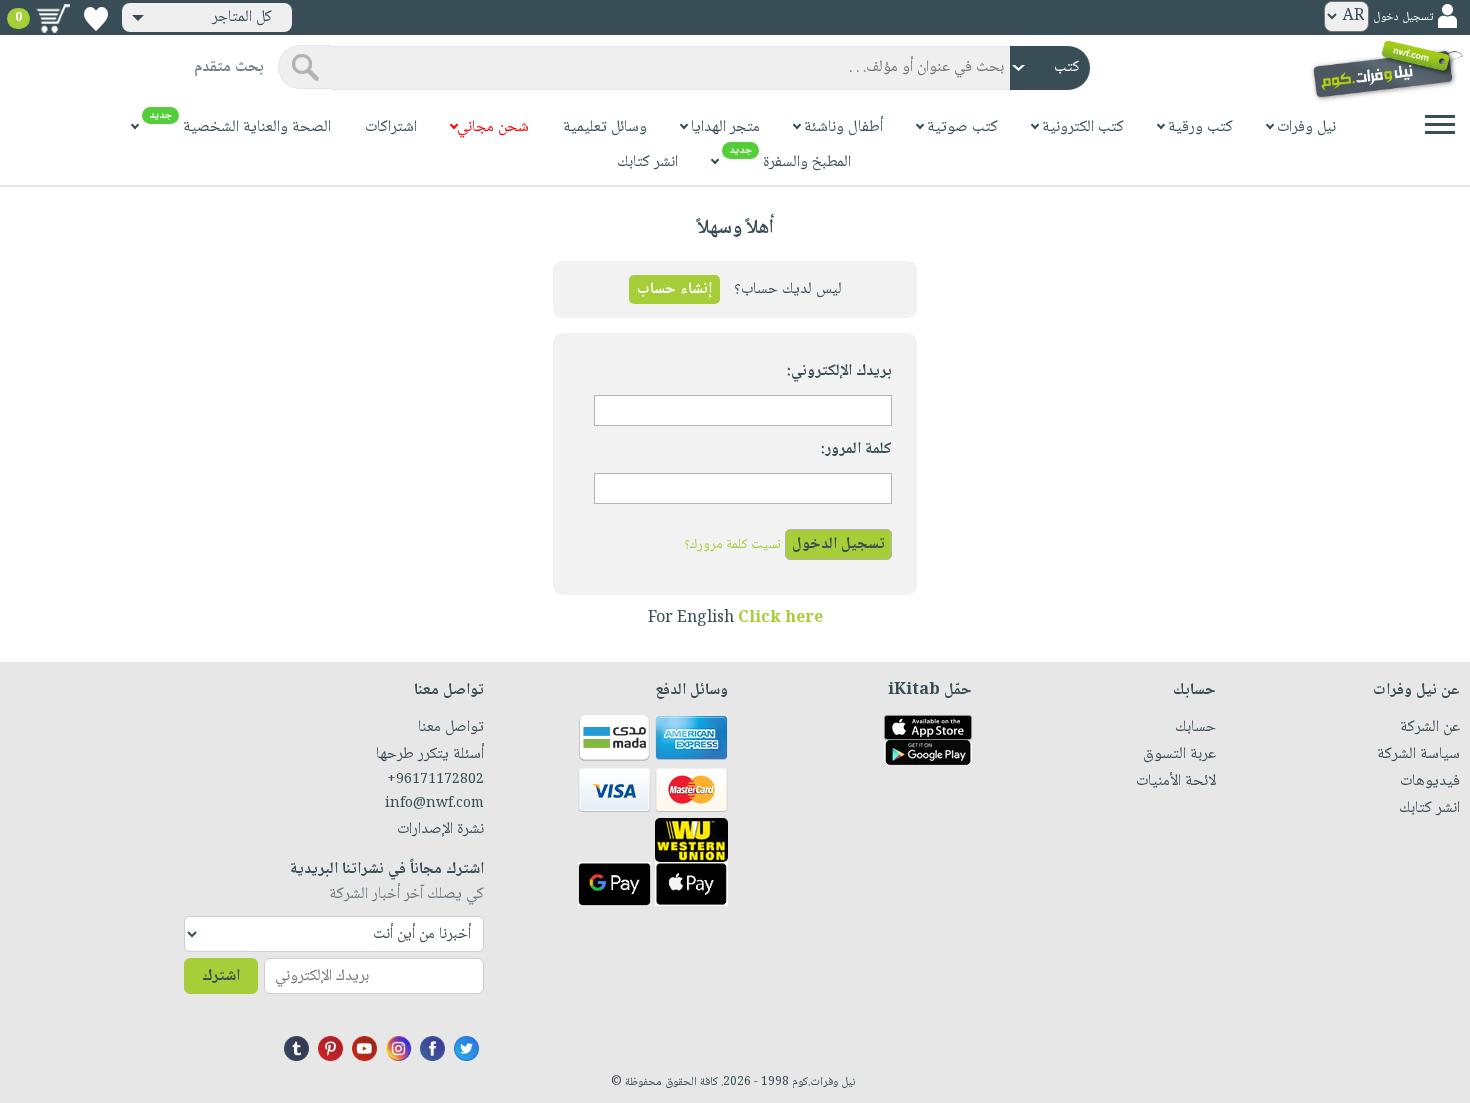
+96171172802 (435, 780)
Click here (780, 618)
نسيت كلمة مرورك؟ (732, 545)
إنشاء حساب (674, 289)
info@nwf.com (434, 804)
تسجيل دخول (1403, 17)
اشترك (221, 976)
